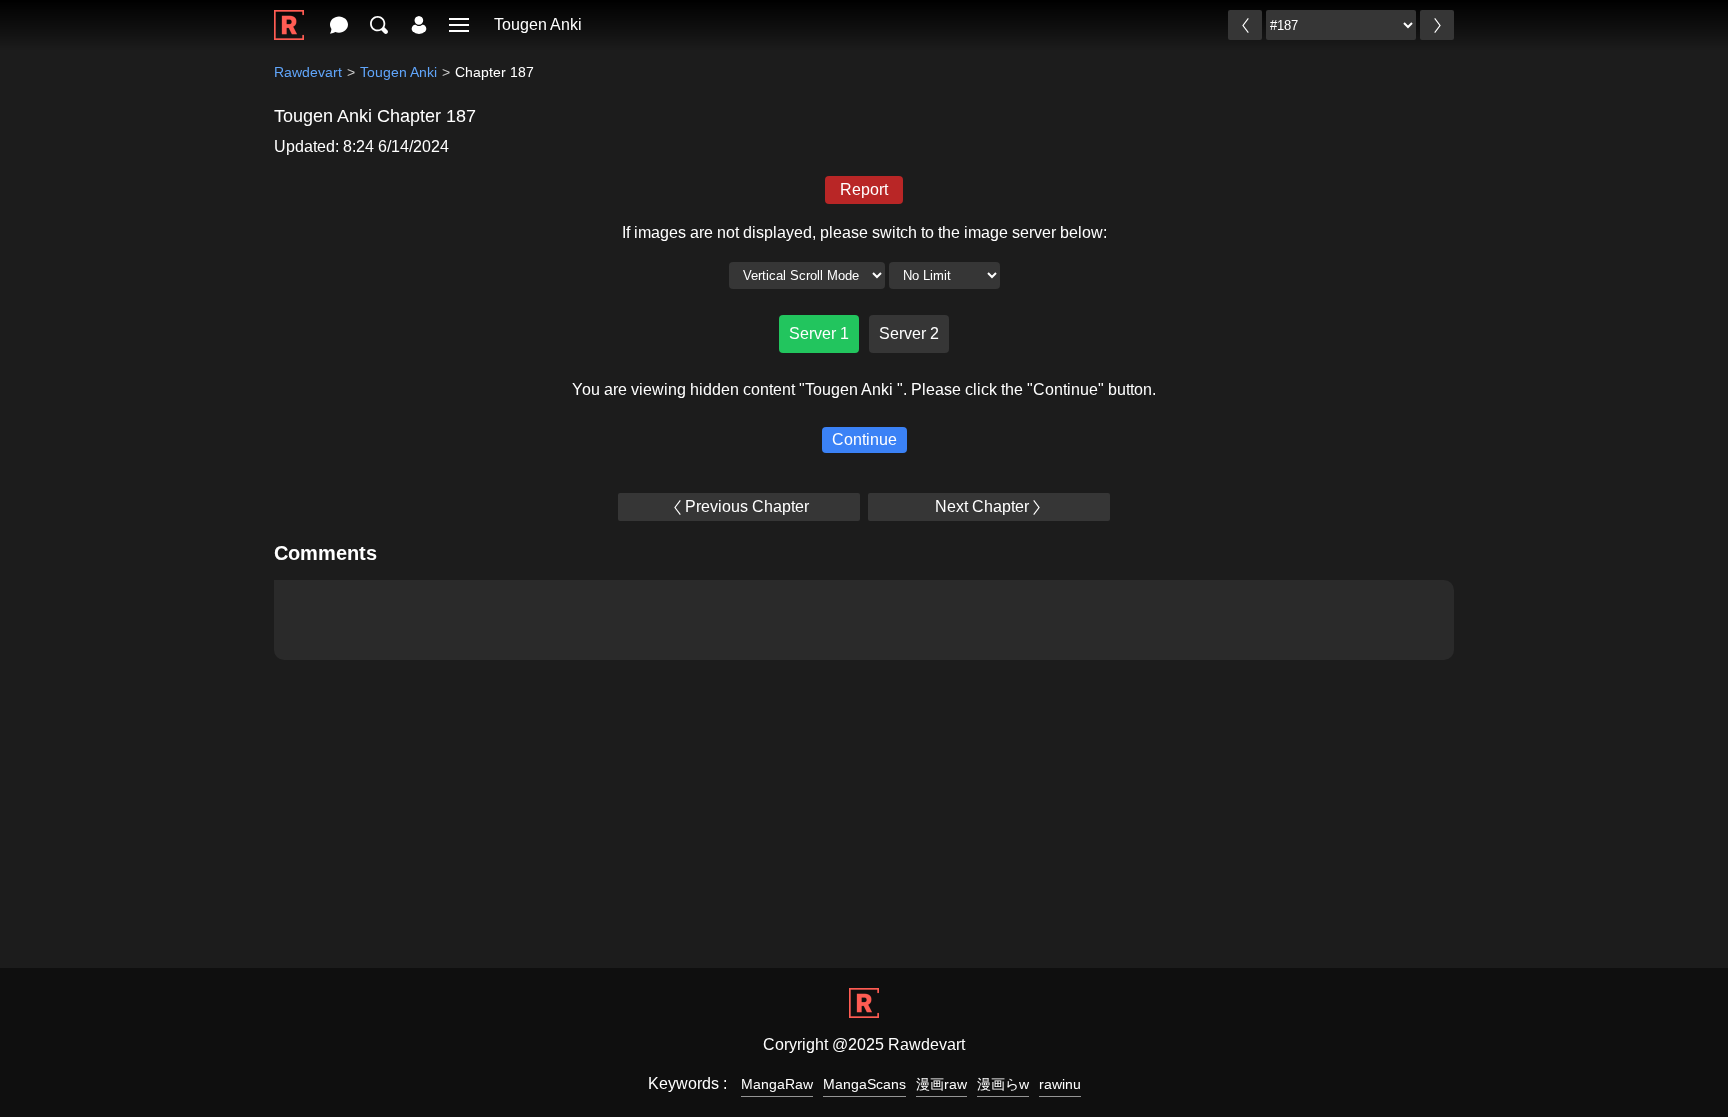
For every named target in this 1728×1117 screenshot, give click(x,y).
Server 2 (909, 333)
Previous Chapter (747, 506)
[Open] (459, 25)
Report (864, 189)
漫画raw (941, 1084)
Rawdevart (308, 72)
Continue (864, 439)
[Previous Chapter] (1245, 25)
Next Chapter (982, 506)
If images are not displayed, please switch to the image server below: (864, 232)
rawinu (1060, 1084)
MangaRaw (777, 1084)
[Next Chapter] (1437, 25)
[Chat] (339, 25)
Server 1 (819, 333)
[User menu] (419, 25)
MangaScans (864, 1084)
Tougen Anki (538, 24)
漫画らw (1003, 1084)
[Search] (379, 25)
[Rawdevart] (289, 14)
